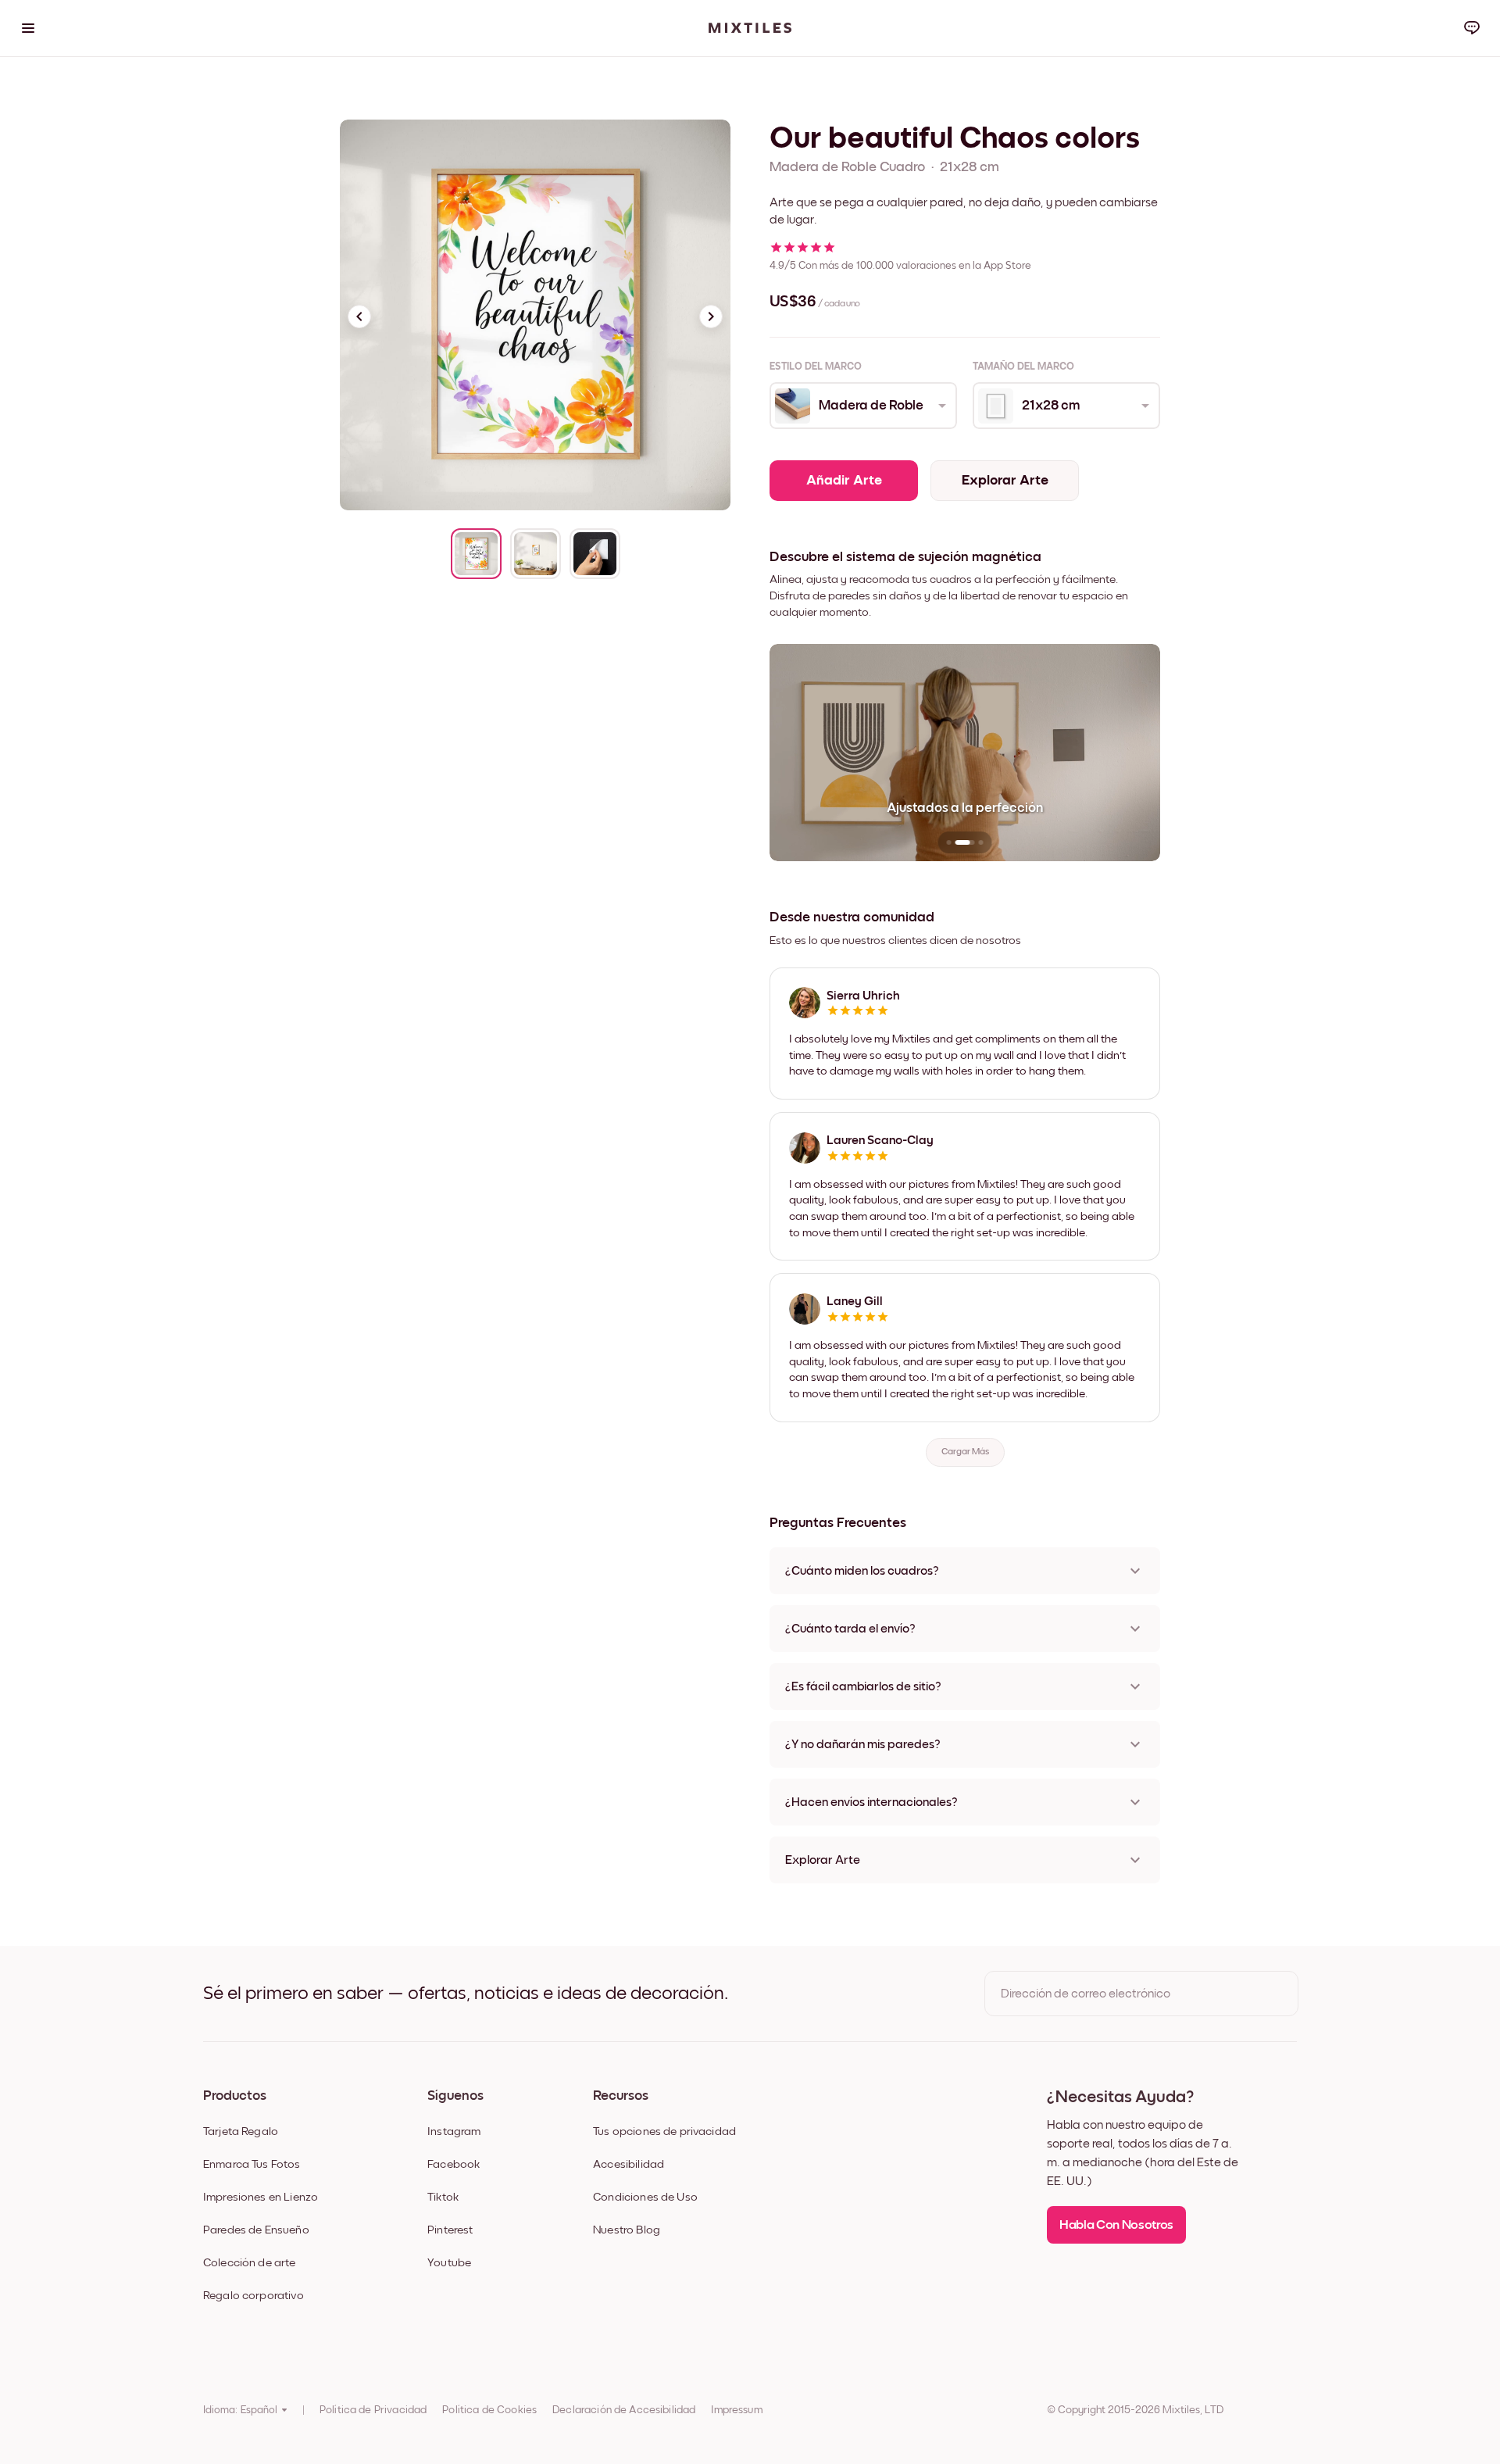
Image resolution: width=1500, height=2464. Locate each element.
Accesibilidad (629, 2164)
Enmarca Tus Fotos (252, 2164)
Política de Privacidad (373, 2410)
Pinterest (450, 2230)
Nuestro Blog (627, 2230)
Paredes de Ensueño (256, 2230)
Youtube (449, 2263)
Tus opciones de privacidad (664, 2131)
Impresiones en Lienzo (261, 2197)
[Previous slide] (359, 316)
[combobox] (862, 406)
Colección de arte (250, 2263)
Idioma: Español (240, 2410)
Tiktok (443, 2197)
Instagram (454, 2131)
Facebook (454, 2164)
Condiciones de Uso (645, 2197)
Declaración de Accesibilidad (624, 2410)
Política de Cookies (489, 2410)
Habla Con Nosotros (1116, 2225)
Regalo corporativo (254, 2296)
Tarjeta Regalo (241, 2131)
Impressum (736, 2410)
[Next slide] (711, 316)
